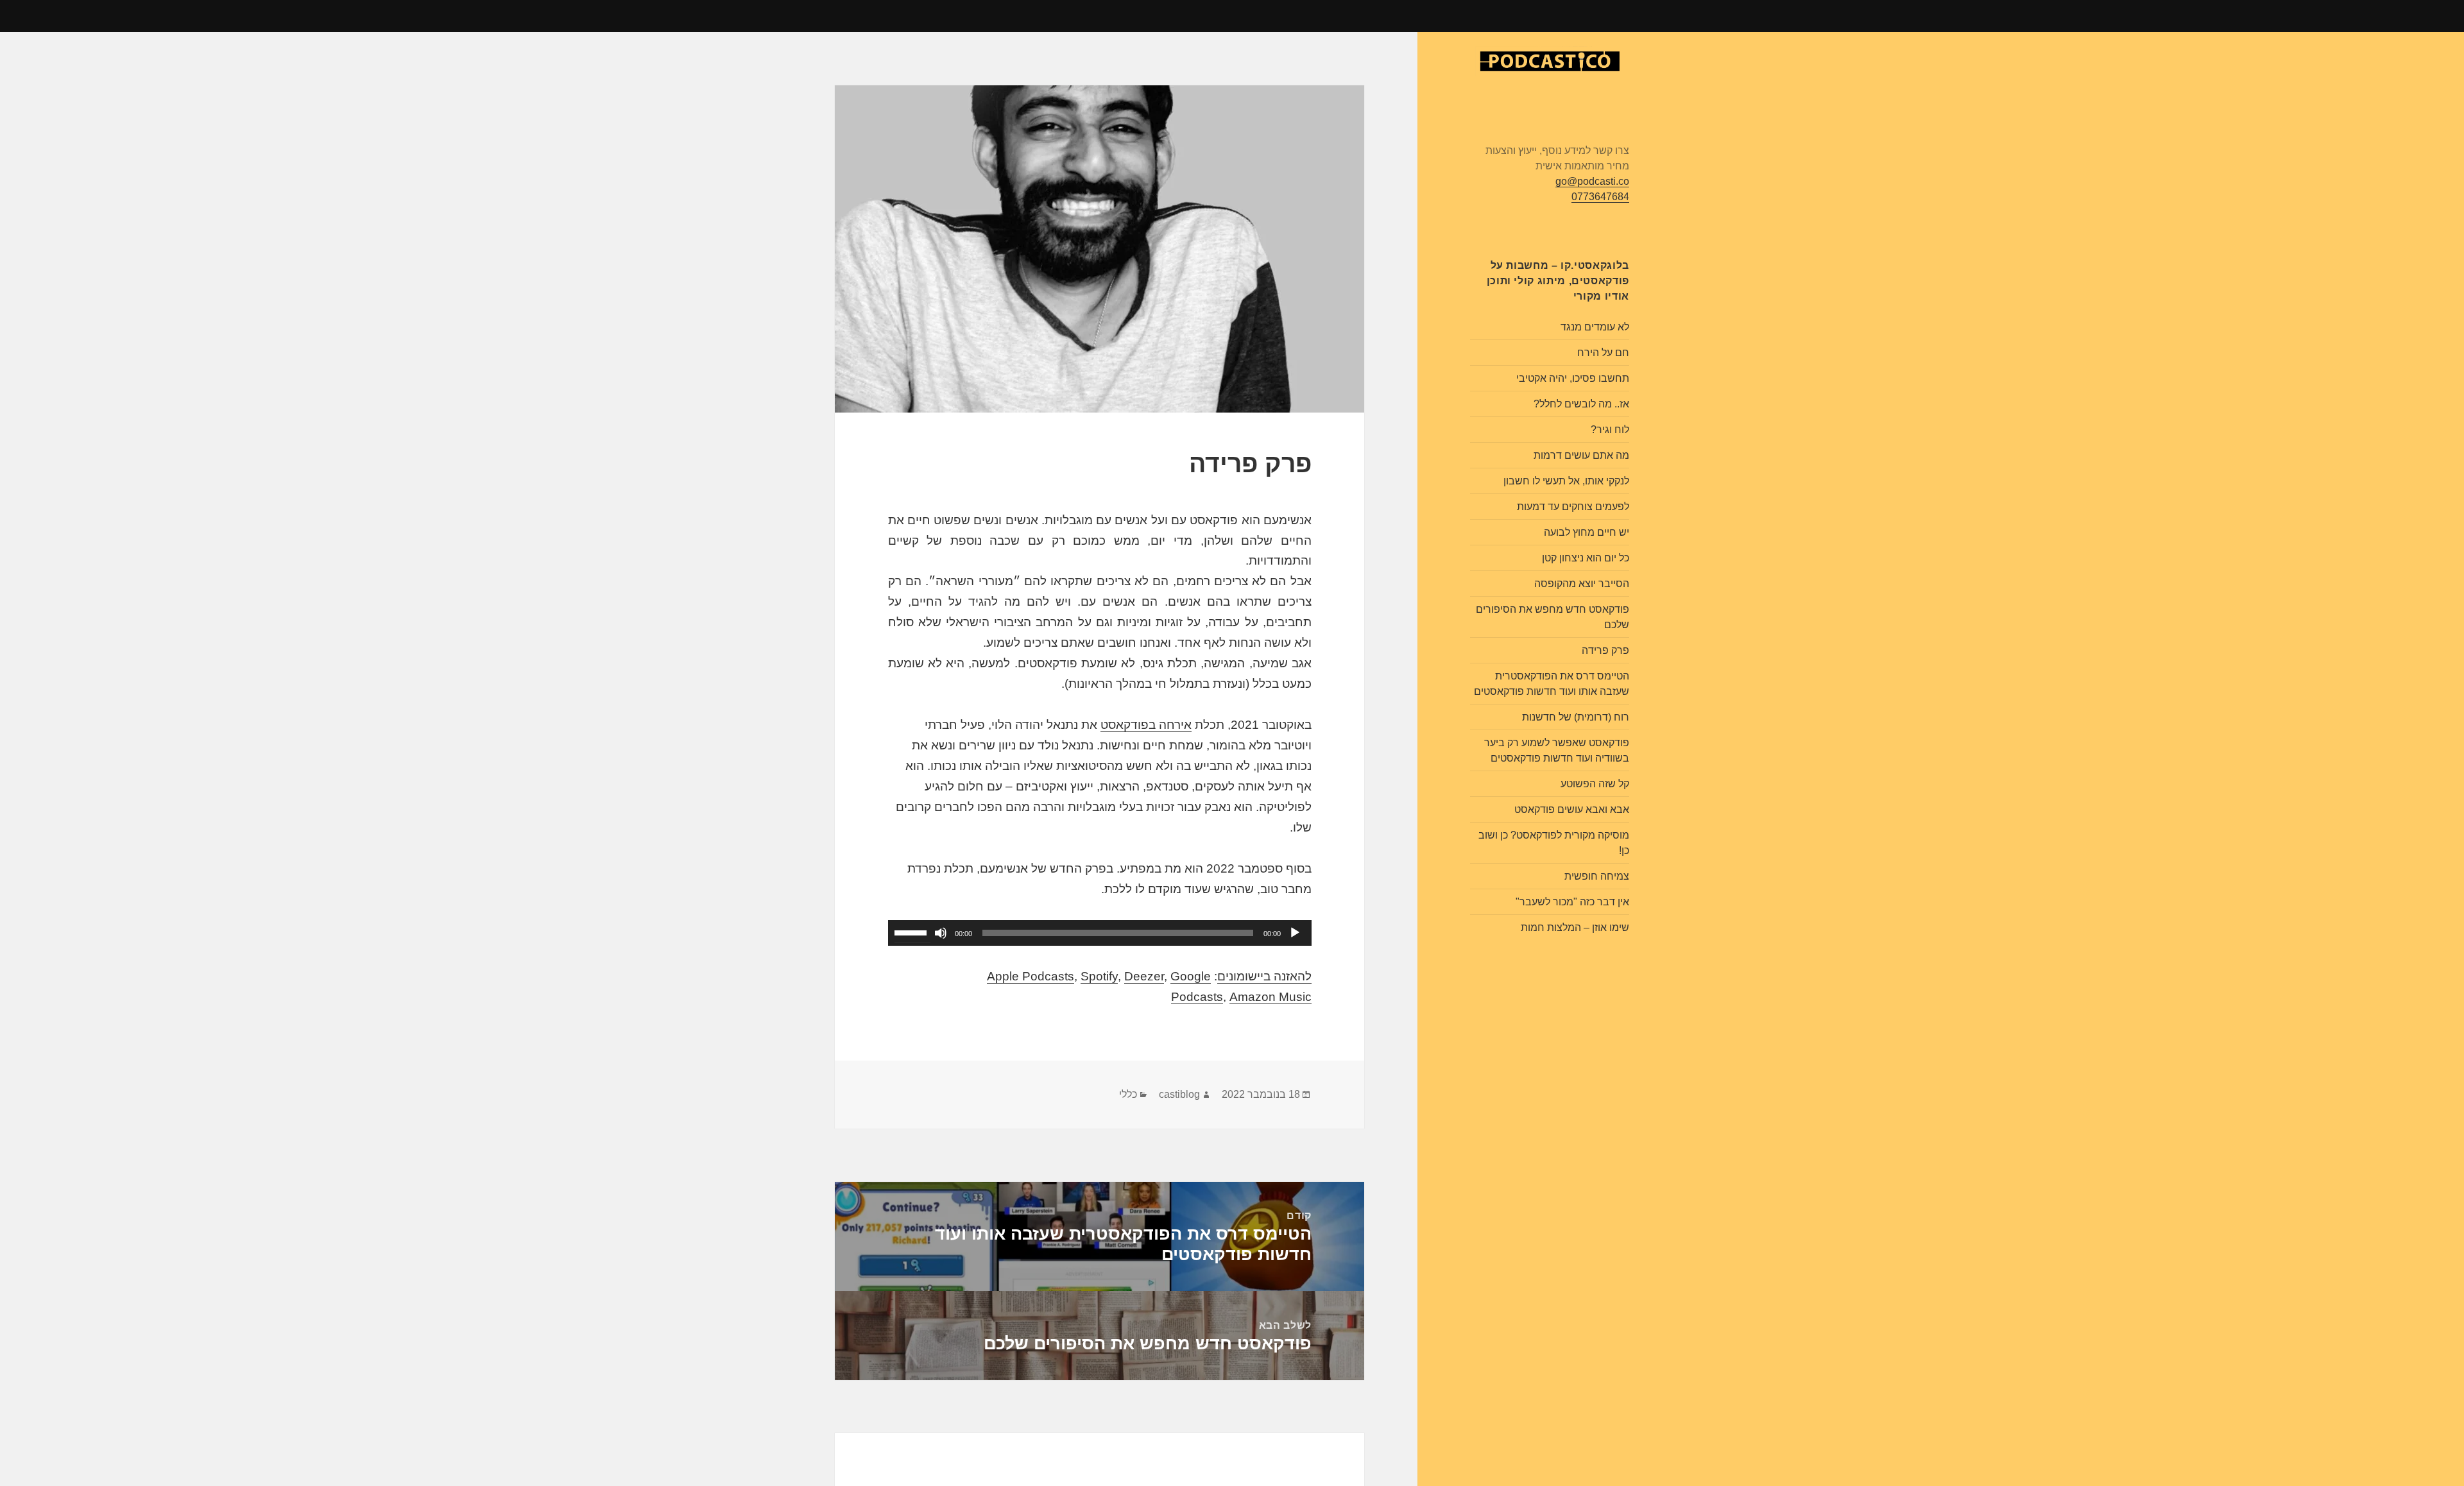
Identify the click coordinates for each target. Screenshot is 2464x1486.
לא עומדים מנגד (1595, 327)
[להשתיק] (941, 933)
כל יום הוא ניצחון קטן (1586, 558)
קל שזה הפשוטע (1595, 784)
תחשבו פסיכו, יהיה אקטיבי (1573, 378)
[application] (1100, 933)
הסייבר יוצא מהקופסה (1582, 584)
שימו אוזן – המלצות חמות (1575, 927)
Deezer (1144, 976)
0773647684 (1600, 197)
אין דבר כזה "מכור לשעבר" (1572, 902)
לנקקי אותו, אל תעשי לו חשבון (1566, 481)
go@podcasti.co (1592, 181)
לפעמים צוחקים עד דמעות (1573, 507)
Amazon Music (1270, 997)
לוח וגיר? (1610, 430)
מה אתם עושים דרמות (1581, 455)
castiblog (1179, 1094)
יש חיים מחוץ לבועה (1587, 532)
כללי (1128, 1094)
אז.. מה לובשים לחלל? (1581, 404)
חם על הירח (1603, 353)
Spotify (1099, 976)
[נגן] (1295, 933)
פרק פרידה (1605, 650)
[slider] (912, 932)
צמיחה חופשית (1597, 876)
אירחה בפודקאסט (1146, 725)
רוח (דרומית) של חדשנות (1576, 717)
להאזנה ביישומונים (1264, 976)
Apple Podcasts (1031, 976)
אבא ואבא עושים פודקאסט (1572, 809)
